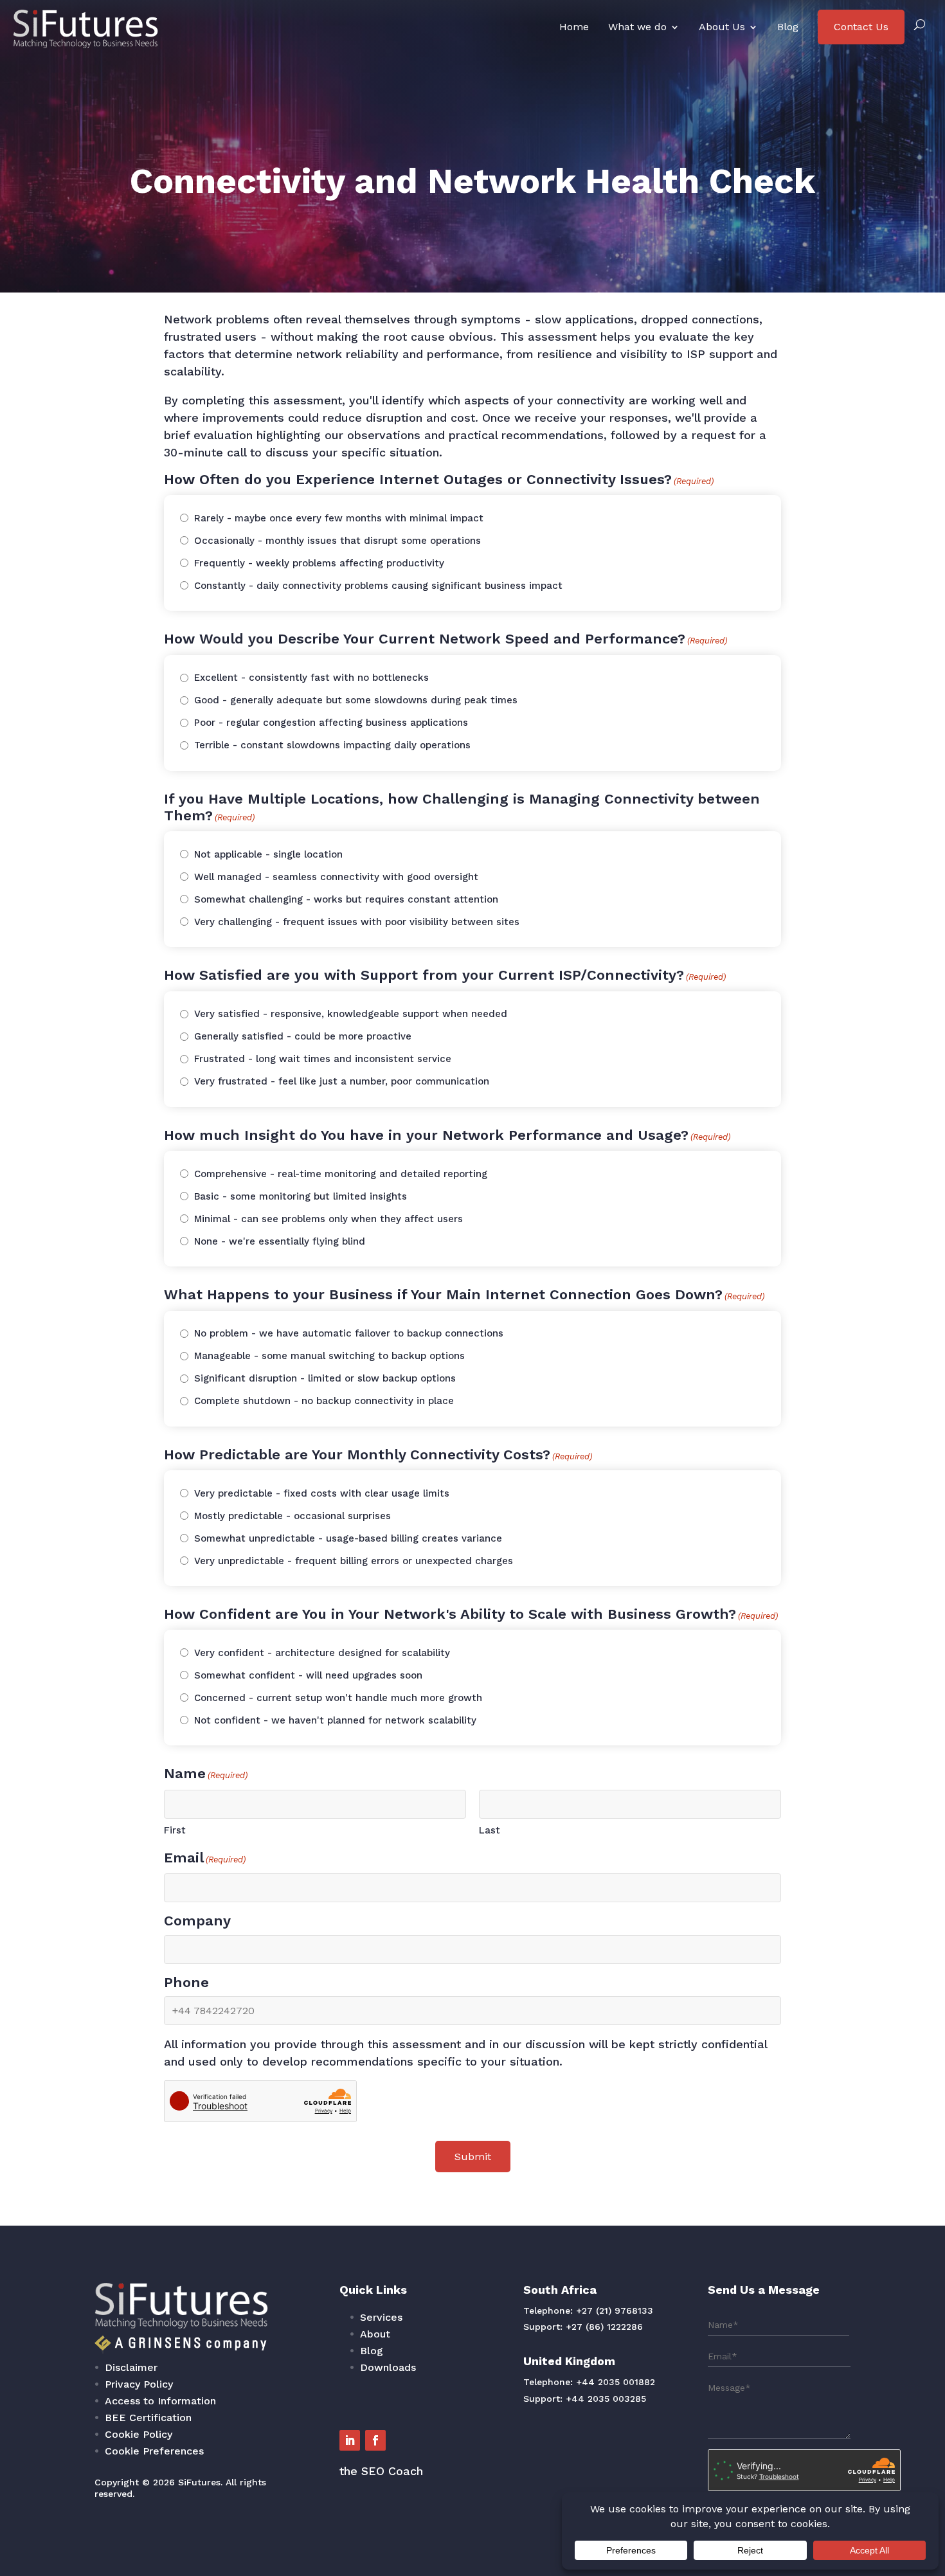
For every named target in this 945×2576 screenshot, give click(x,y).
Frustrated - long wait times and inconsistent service (323, 1059)
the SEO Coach (381, 2471)
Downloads (388, 2367)
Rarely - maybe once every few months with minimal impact (339, 518)
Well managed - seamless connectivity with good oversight (336, 877)
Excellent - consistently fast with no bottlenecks (311, 678)
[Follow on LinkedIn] (350, 2440)
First (175, 1830)
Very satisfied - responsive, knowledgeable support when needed (351, 1014)
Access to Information (160, 2401)
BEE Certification (148, 2418)
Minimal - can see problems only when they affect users (328, 1219)
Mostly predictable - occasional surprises (292, 1516)
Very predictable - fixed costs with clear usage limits (322, 1493)
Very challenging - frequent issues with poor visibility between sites (357, 922)
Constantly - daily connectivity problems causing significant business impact (378, 586)
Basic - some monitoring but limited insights (301, 1196)
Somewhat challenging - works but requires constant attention (346, 899)
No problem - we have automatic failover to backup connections (349, 1333)
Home (574, 27)
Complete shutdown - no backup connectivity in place (324, 1401)
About (375, 2334)
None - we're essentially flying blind (280, 1241)
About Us (722, 27)
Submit (473, 2157)
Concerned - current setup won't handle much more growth (338, 1698)
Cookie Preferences (154, 2451)
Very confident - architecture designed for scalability (322, 1653)
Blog (788, 27)
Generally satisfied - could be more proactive (303, 1036)
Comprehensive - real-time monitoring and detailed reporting (341, 1174)
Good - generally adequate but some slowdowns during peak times (356, 700)
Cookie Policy (139, 2434)
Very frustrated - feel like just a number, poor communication (342, 1081)
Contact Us (861, 27)
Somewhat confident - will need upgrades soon (308, 1675)
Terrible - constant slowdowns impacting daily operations (332, 745)
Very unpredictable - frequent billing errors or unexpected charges (354, 1561)
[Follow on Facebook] (375, 2440)
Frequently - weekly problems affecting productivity (319, 563)
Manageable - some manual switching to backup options (329, 1356)
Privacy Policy (139, 2384)
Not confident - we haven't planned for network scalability (335, 1720)
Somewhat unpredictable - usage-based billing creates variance (348, 1538)
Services (381, 2317)
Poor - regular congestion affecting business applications (331, 723)
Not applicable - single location (268, 854)
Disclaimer (131, 2367)
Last (490, 1830)
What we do (637, 27)
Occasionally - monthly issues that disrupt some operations (337, 541)
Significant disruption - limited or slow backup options (325, 1378)
